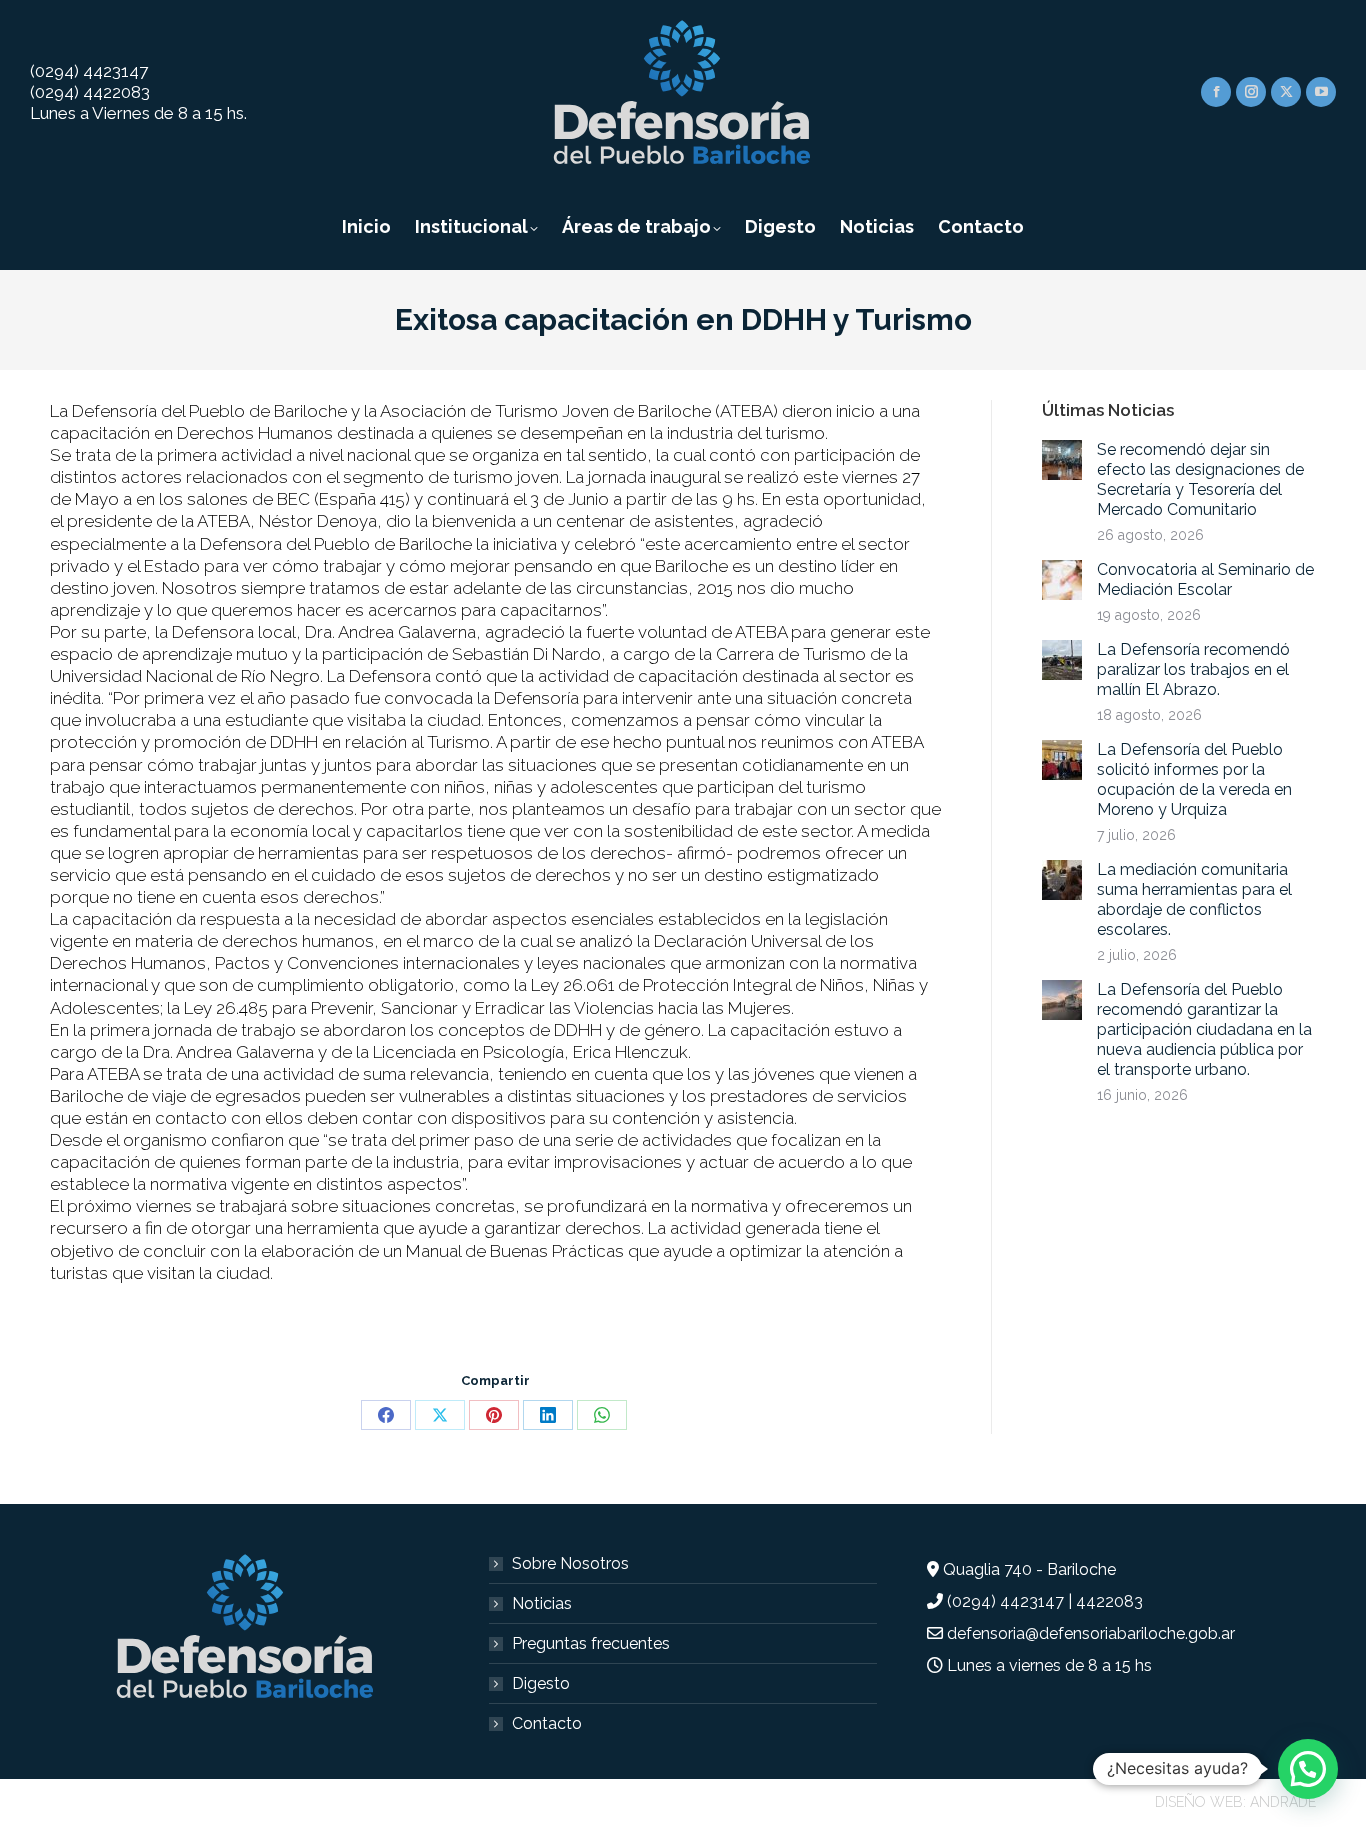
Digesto (541, 1683)
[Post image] (1062, 460)
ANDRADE (1283, 1802)
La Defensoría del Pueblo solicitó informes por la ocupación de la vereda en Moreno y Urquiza (1194, 779)
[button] (1308, 1769)
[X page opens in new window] (1286, 92)
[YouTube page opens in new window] (1321, 92)
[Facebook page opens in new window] (1216, 92)
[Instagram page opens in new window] (1251, 92)
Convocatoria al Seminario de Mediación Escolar (1205, 579)
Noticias (542, 1603)
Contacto (547, 1723)
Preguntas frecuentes (591, 1643)
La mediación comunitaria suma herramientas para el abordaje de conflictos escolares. (1194, 899)
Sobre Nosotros (570, 1563)
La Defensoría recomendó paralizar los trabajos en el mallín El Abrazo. (1193, 669)
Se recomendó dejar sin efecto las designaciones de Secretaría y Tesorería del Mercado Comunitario (1200, 479)
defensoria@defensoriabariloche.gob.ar (1091, 1633)
